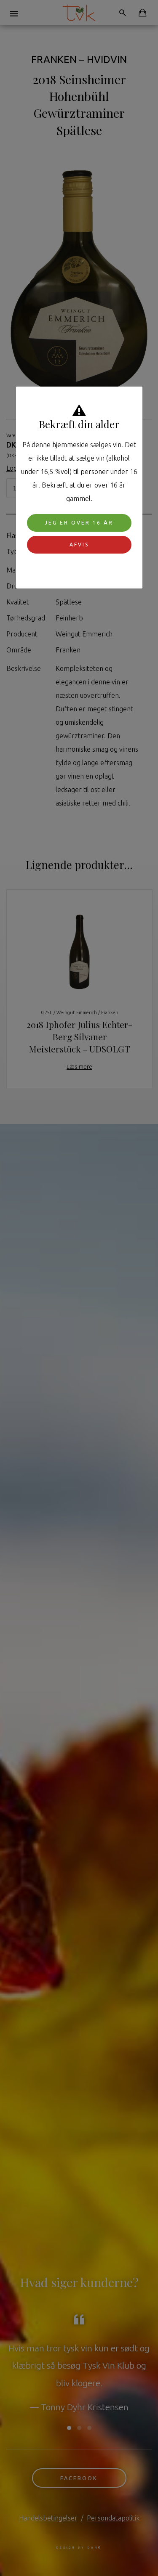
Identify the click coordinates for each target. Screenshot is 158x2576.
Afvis (79, 545)
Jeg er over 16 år (79, 523)
